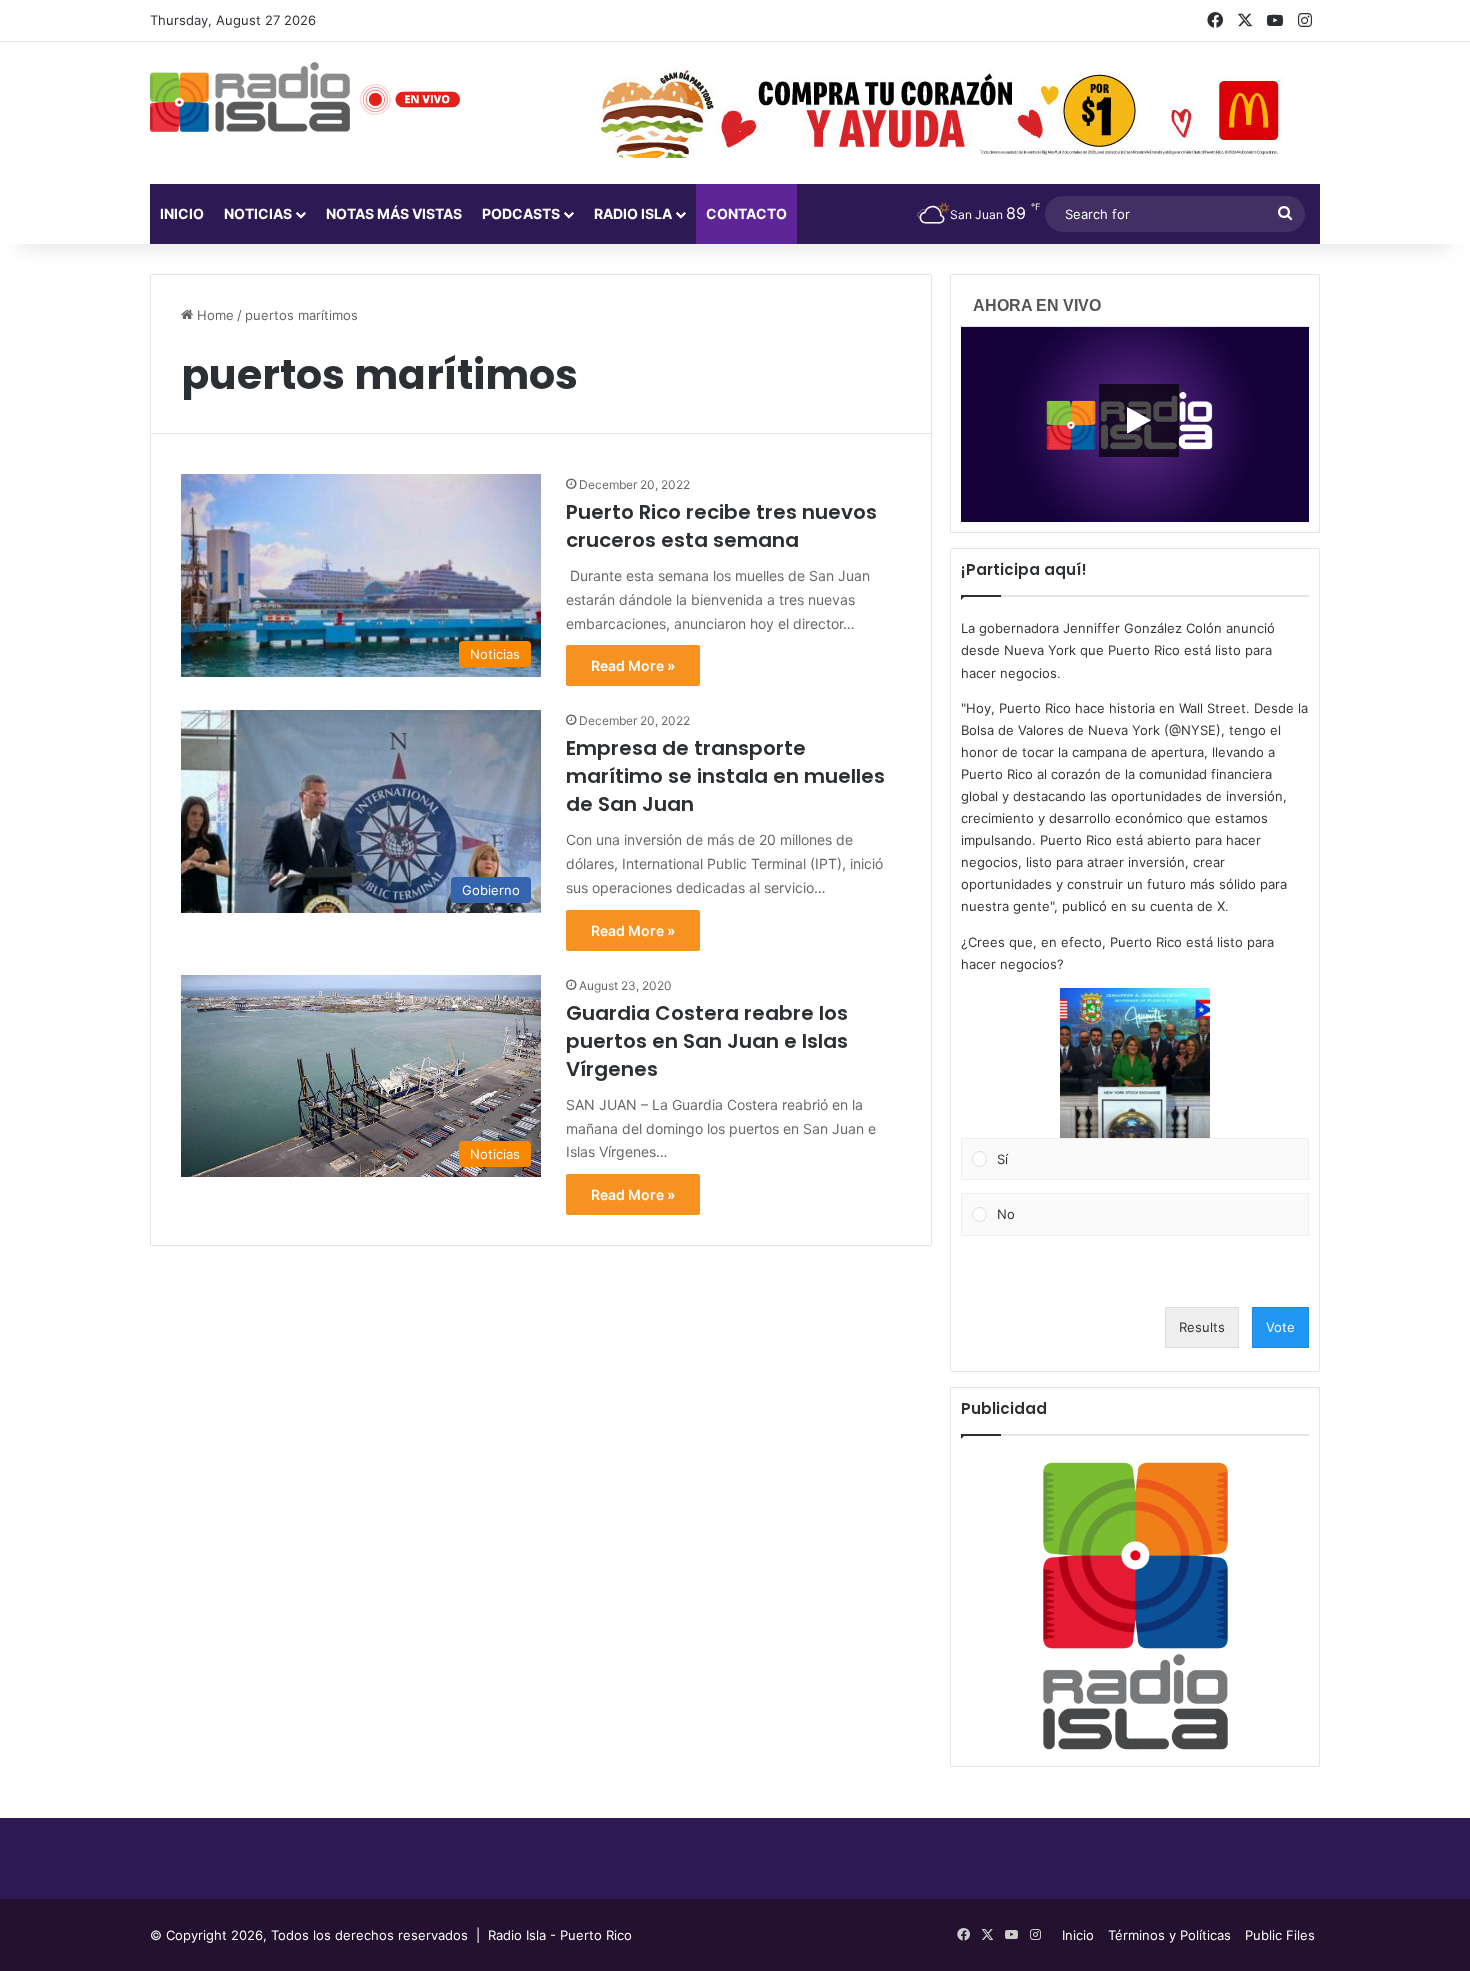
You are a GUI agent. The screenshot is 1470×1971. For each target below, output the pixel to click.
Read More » (633, 665)
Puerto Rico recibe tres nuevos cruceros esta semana (721, 526)
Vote (1280, 1327)
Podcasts (521, 213)
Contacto (746, 213)
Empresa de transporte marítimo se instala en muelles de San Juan (725, 776)
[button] (1135, 1063)
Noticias (258, 213)
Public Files (1280, 1935)
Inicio (182, 213)
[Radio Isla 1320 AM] (250, 97)
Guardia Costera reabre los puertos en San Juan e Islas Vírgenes (707, 1041)
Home (213, 315)
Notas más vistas (394, 213)
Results (1202, 1327)
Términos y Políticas (1169, 1935)
